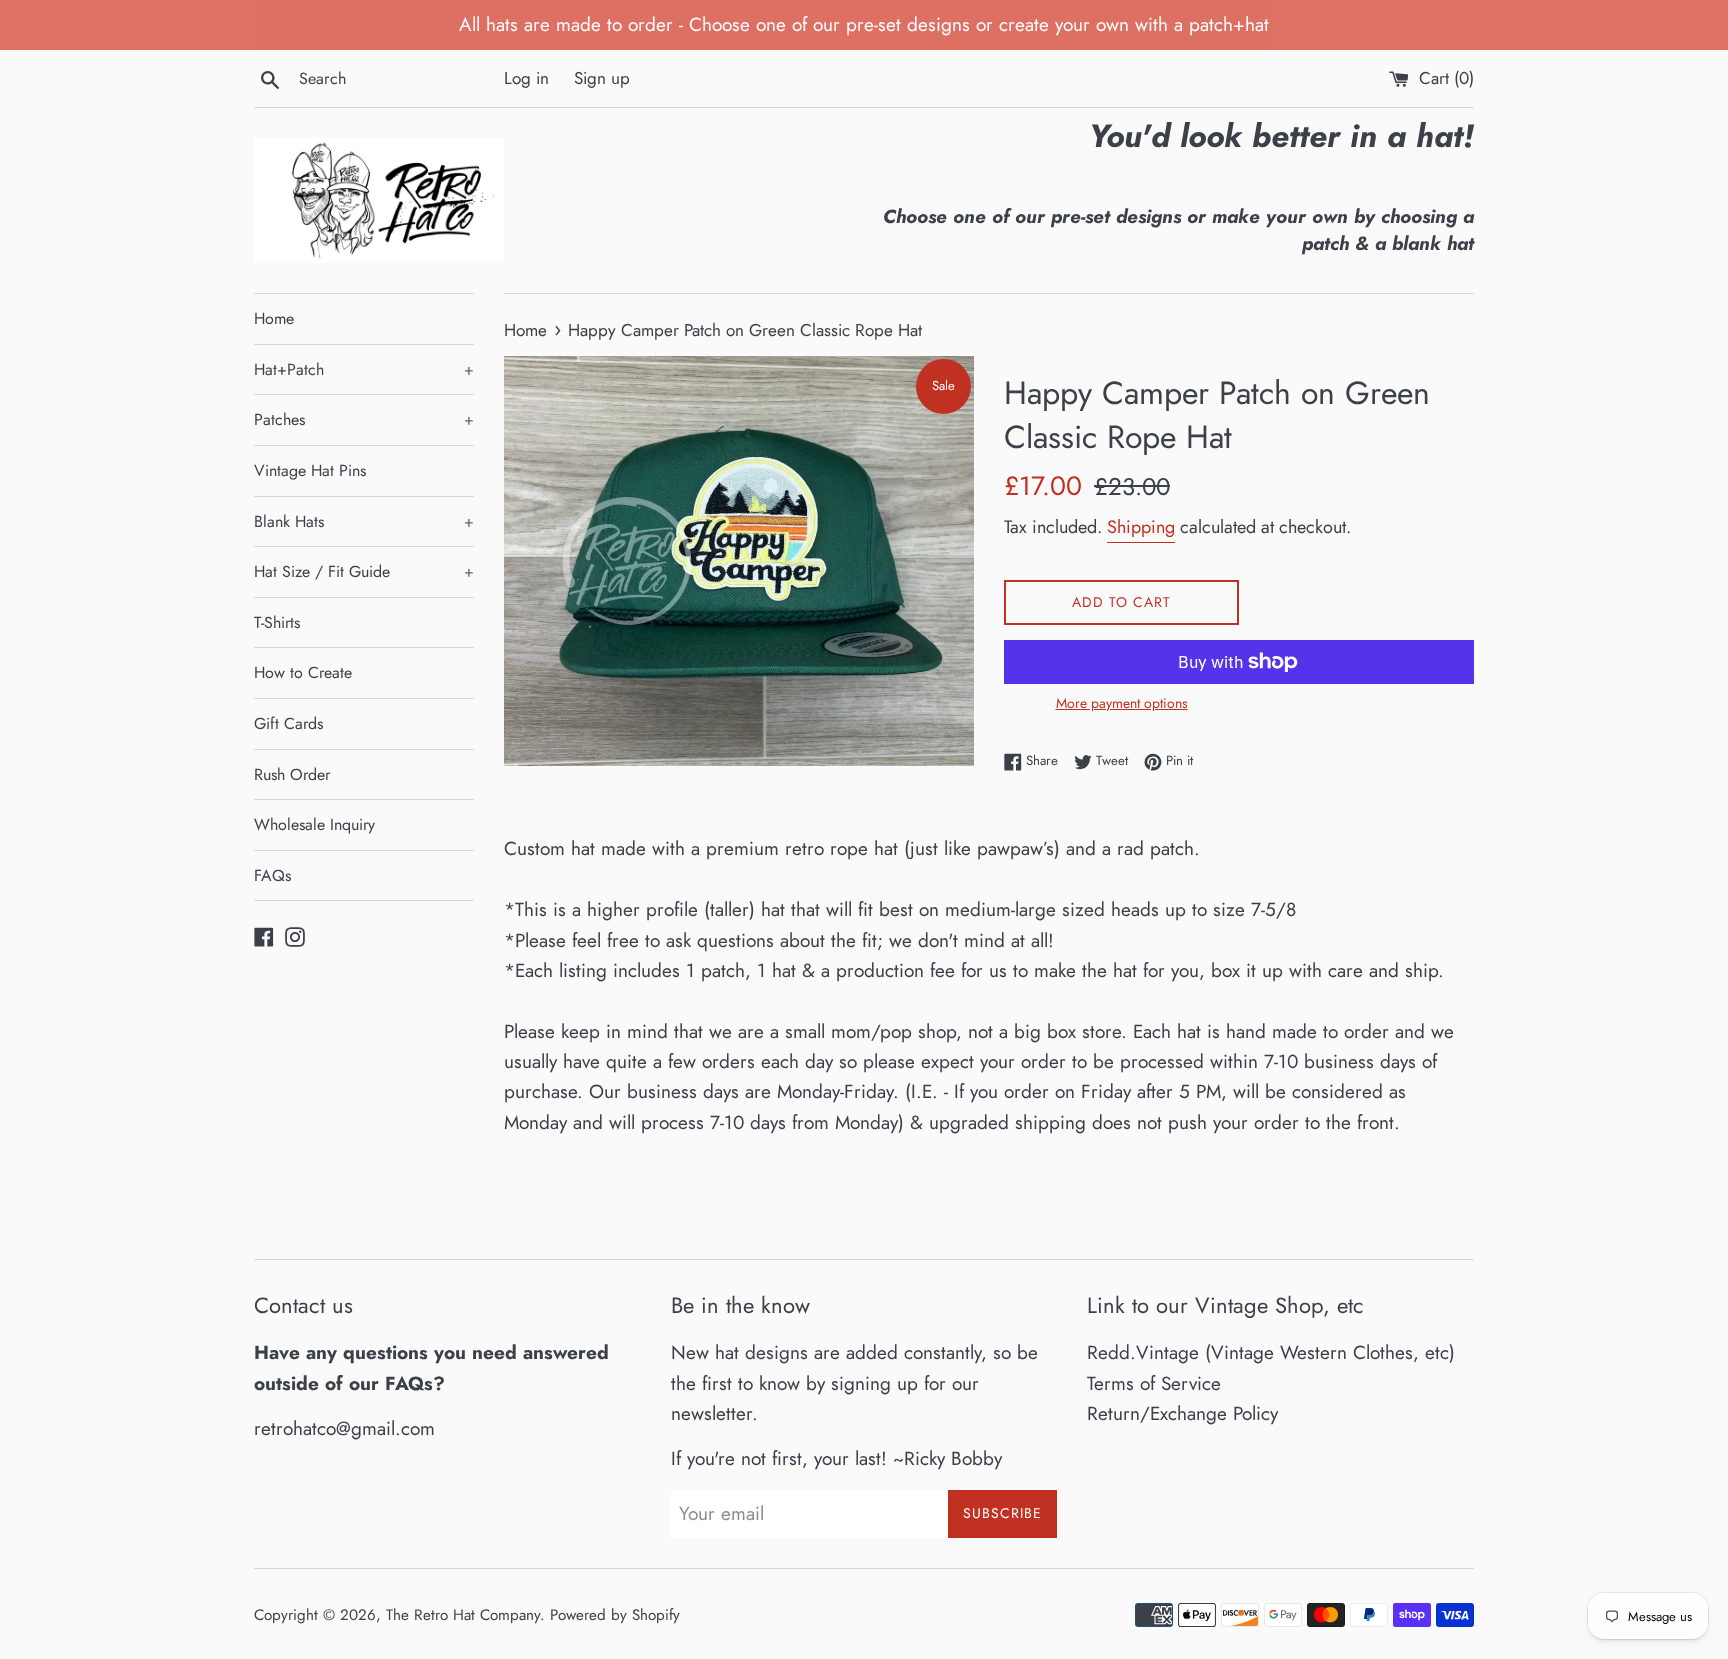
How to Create (303, 672)
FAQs (272, 875)
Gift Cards (288, 723)
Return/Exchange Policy (1182, 1413)
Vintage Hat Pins (310, 470)
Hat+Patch (364, 369)
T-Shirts (277, 622)
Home (274, 318)
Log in (526, 78)
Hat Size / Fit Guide (364, 571)
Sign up (602, 78)
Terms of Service (1154, 1383)
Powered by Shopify (615, 1615)
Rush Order (292, 774)
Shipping (1141, 527)
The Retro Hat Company (463, 1615)
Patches (364, 419)
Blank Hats (364, 521)
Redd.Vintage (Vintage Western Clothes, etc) (1271, 1352)
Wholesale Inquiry (314, 824)
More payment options (1122, 703)
